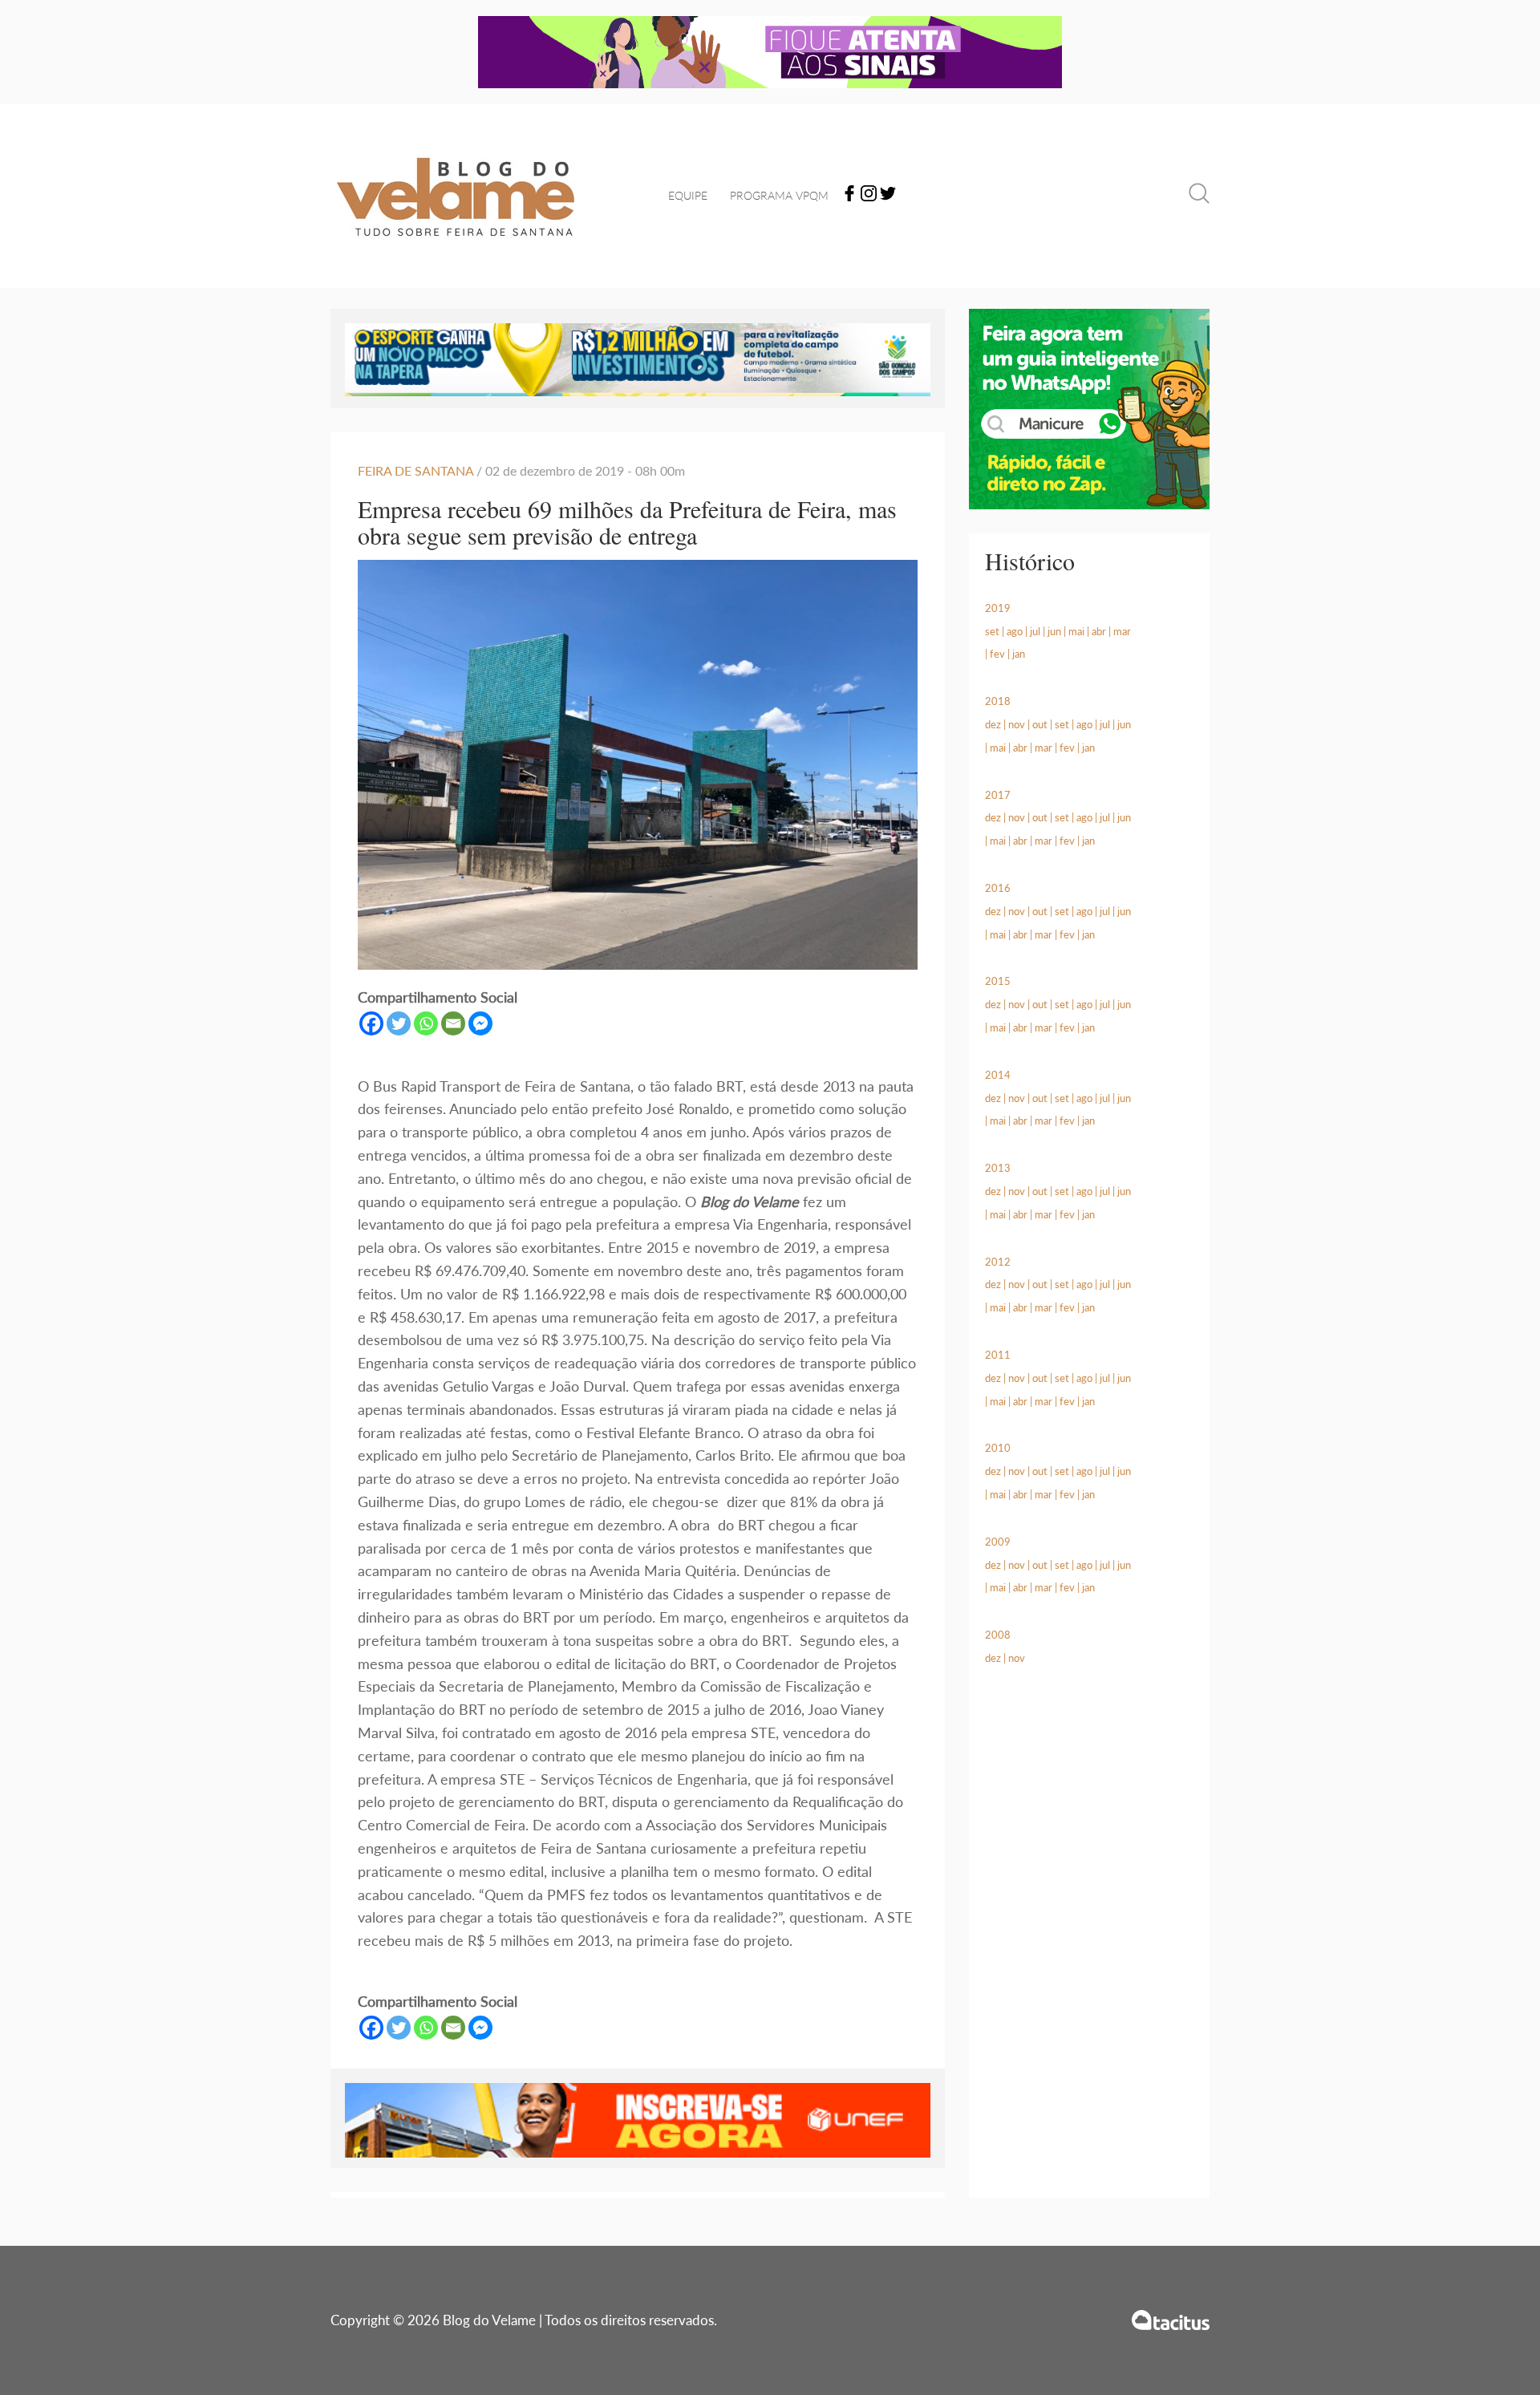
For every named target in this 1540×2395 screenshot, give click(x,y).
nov (1017, 724)
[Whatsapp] (426, 1023)
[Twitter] (888, 196)
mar (1122, 631)
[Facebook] (849, 196)
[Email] (453, 1023)
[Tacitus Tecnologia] (1171, 2320)
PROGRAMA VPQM (779, 195)
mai (1076, 631)
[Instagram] (869, 196)
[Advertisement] (1089, 1951)
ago (1015, 631)
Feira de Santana (415, 470)
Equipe (688, 195)
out (1040, 724)
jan (1019, 654)
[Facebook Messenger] (480, 1023)
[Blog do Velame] (456, 257)
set (992, 631)
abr (1099, 631)
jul (1035, 631)
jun (1054, 631)
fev (997, 654)
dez (993, 724)
